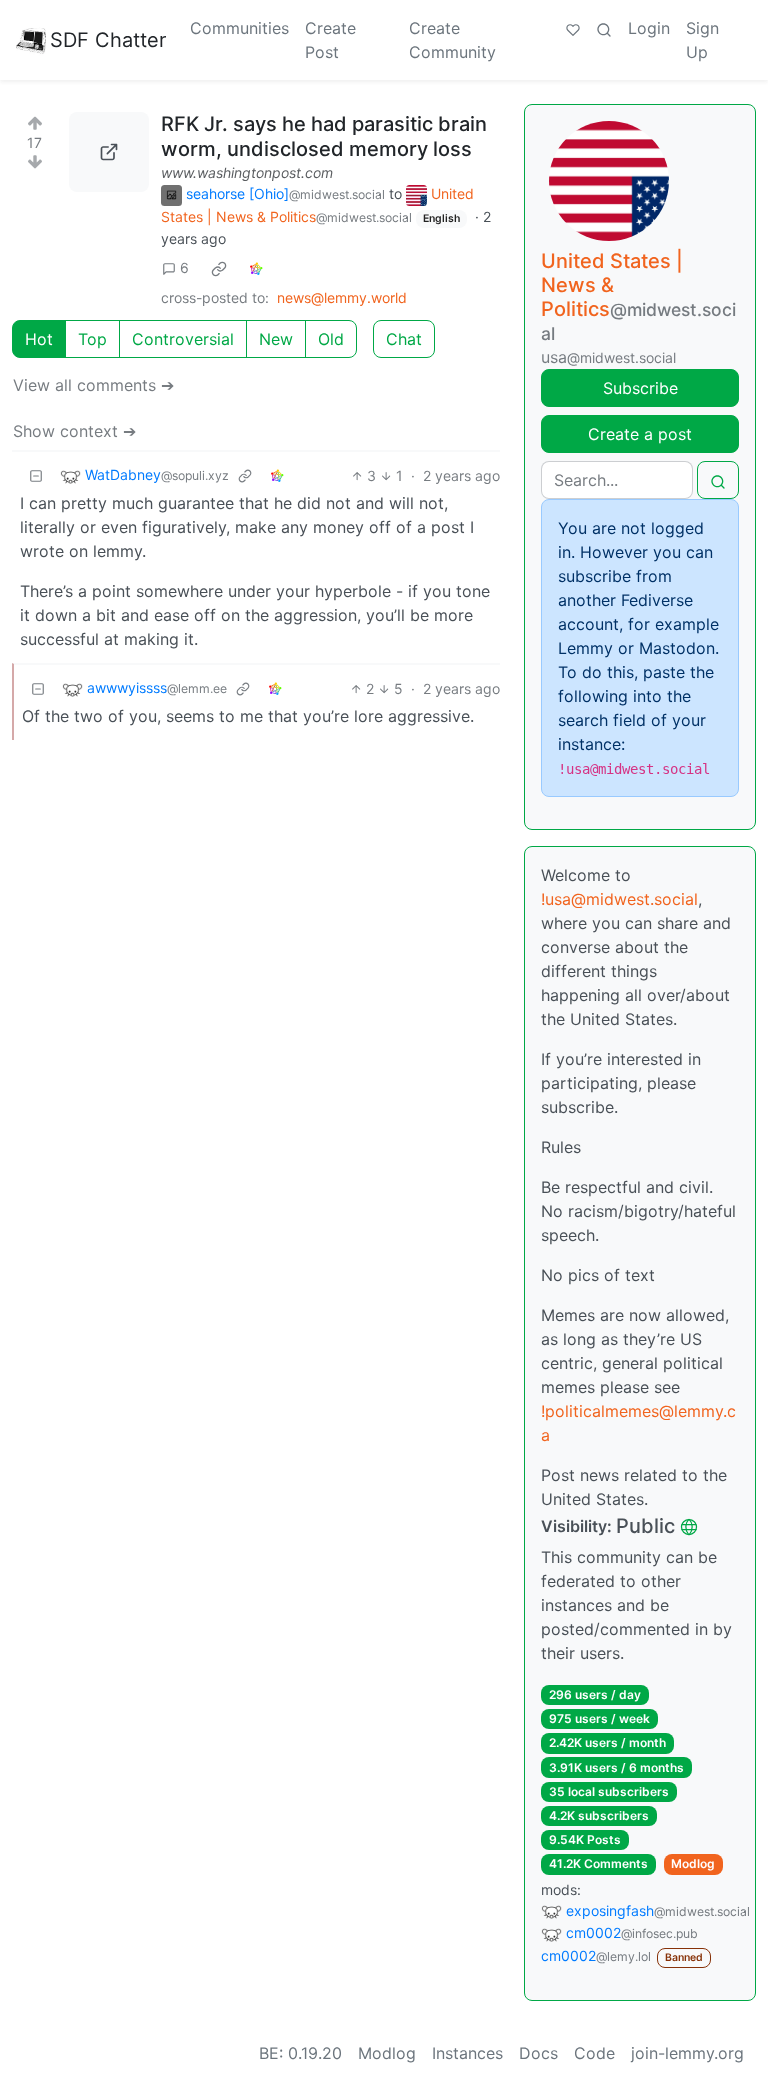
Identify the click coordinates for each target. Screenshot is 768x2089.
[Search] (604, 28)
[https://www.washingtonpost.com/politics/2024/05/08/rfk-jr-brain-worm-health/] (109, 152)
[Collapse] (36, 475)
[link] (219, 268)
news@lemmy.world (342, 297)
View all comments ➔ (93, 385)
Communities (239, 28)
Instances (467, 2053)
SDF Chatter (108, 40)
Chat (404, 339)
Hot (39, 339)
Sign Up (702, 40)
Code (594, 2053)
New (276, 339)
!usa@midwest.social (619, 899)
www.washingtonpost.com (247, 172)
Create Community (452, 40)
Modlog (693, 1863)
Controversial (183, 339)
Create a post (640, 434)
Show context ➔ (74, 431)
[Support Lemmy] (573, 28)
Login (649, 28)
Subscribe (640, 388)
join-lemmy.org (687, 2053)
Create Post (330, 40)
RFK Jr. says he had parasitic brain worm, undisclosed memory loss (324, 136)
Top (92, 339)
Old (331, 339)
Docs (538, 2053)
